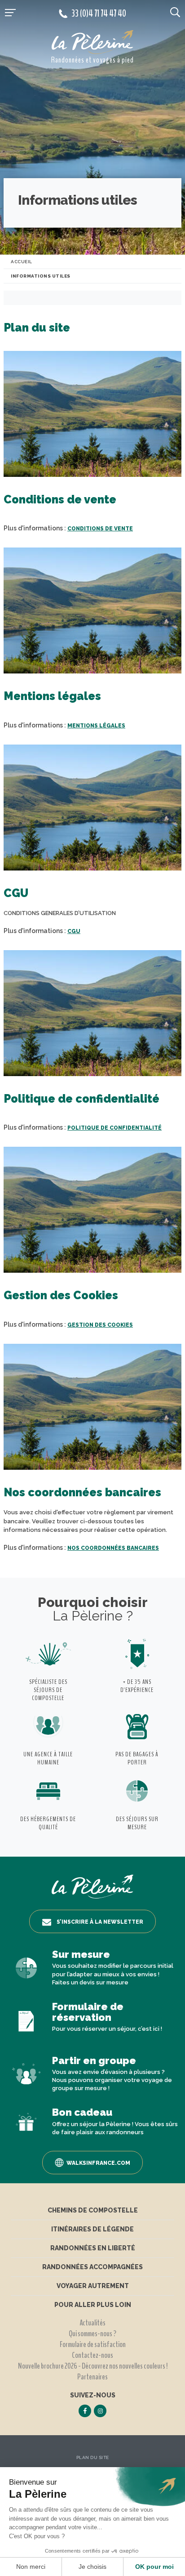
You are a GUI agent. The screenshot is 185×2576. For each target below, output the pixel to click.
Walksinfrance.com (98, 2163)
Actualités (92, 2323)
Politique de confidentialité (115, 1128)
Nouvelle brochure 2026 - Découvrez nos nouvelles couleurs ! (93, 2366)
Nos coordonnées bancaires (113, 1548)
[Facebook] (85, 2411)
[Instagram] (100, 2411)
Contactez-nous (92, 2355)
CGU (74, 931)
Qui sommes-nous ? (92, 2334)
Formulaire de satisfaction (93, 2344)
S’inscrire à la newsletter (100, 1922)
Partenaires (92, 2377)
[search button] (175, 12)
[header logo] (92, 42)
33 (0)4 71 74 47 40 (99, 13)
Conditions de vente (100, 529)
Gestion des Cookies (100, 1325)
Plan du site (93, 2457)
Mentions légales (96, 726)
